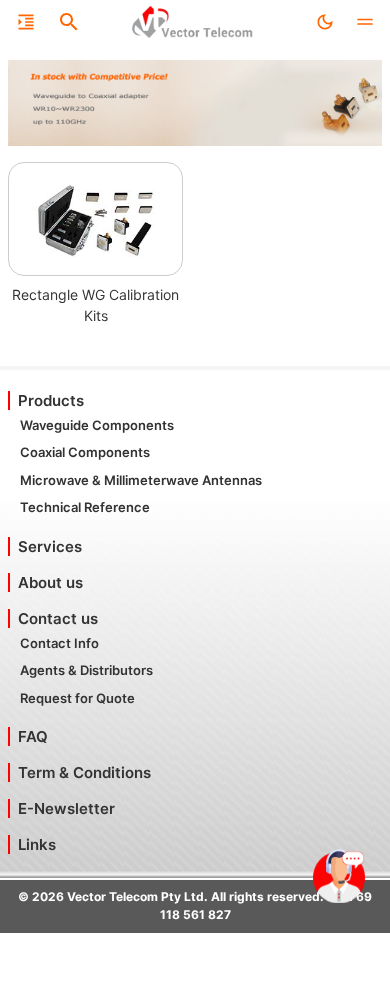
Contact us (58, 618)
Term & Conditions (84, 772)
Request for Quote (77, 698)
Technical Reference (85, 507)
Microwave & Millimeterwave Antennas (141, 480)
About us (50, 582)
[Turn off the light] (325, 22)
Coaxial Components (85, 452)
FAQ (33, 736)
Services (50, 546)
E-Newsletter (66, 808)
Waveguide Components (97, 425)
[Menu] (26, 22)
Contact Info (59, 643)
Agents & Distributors (86, 670)
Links (37, 844)
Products (51, 400)
